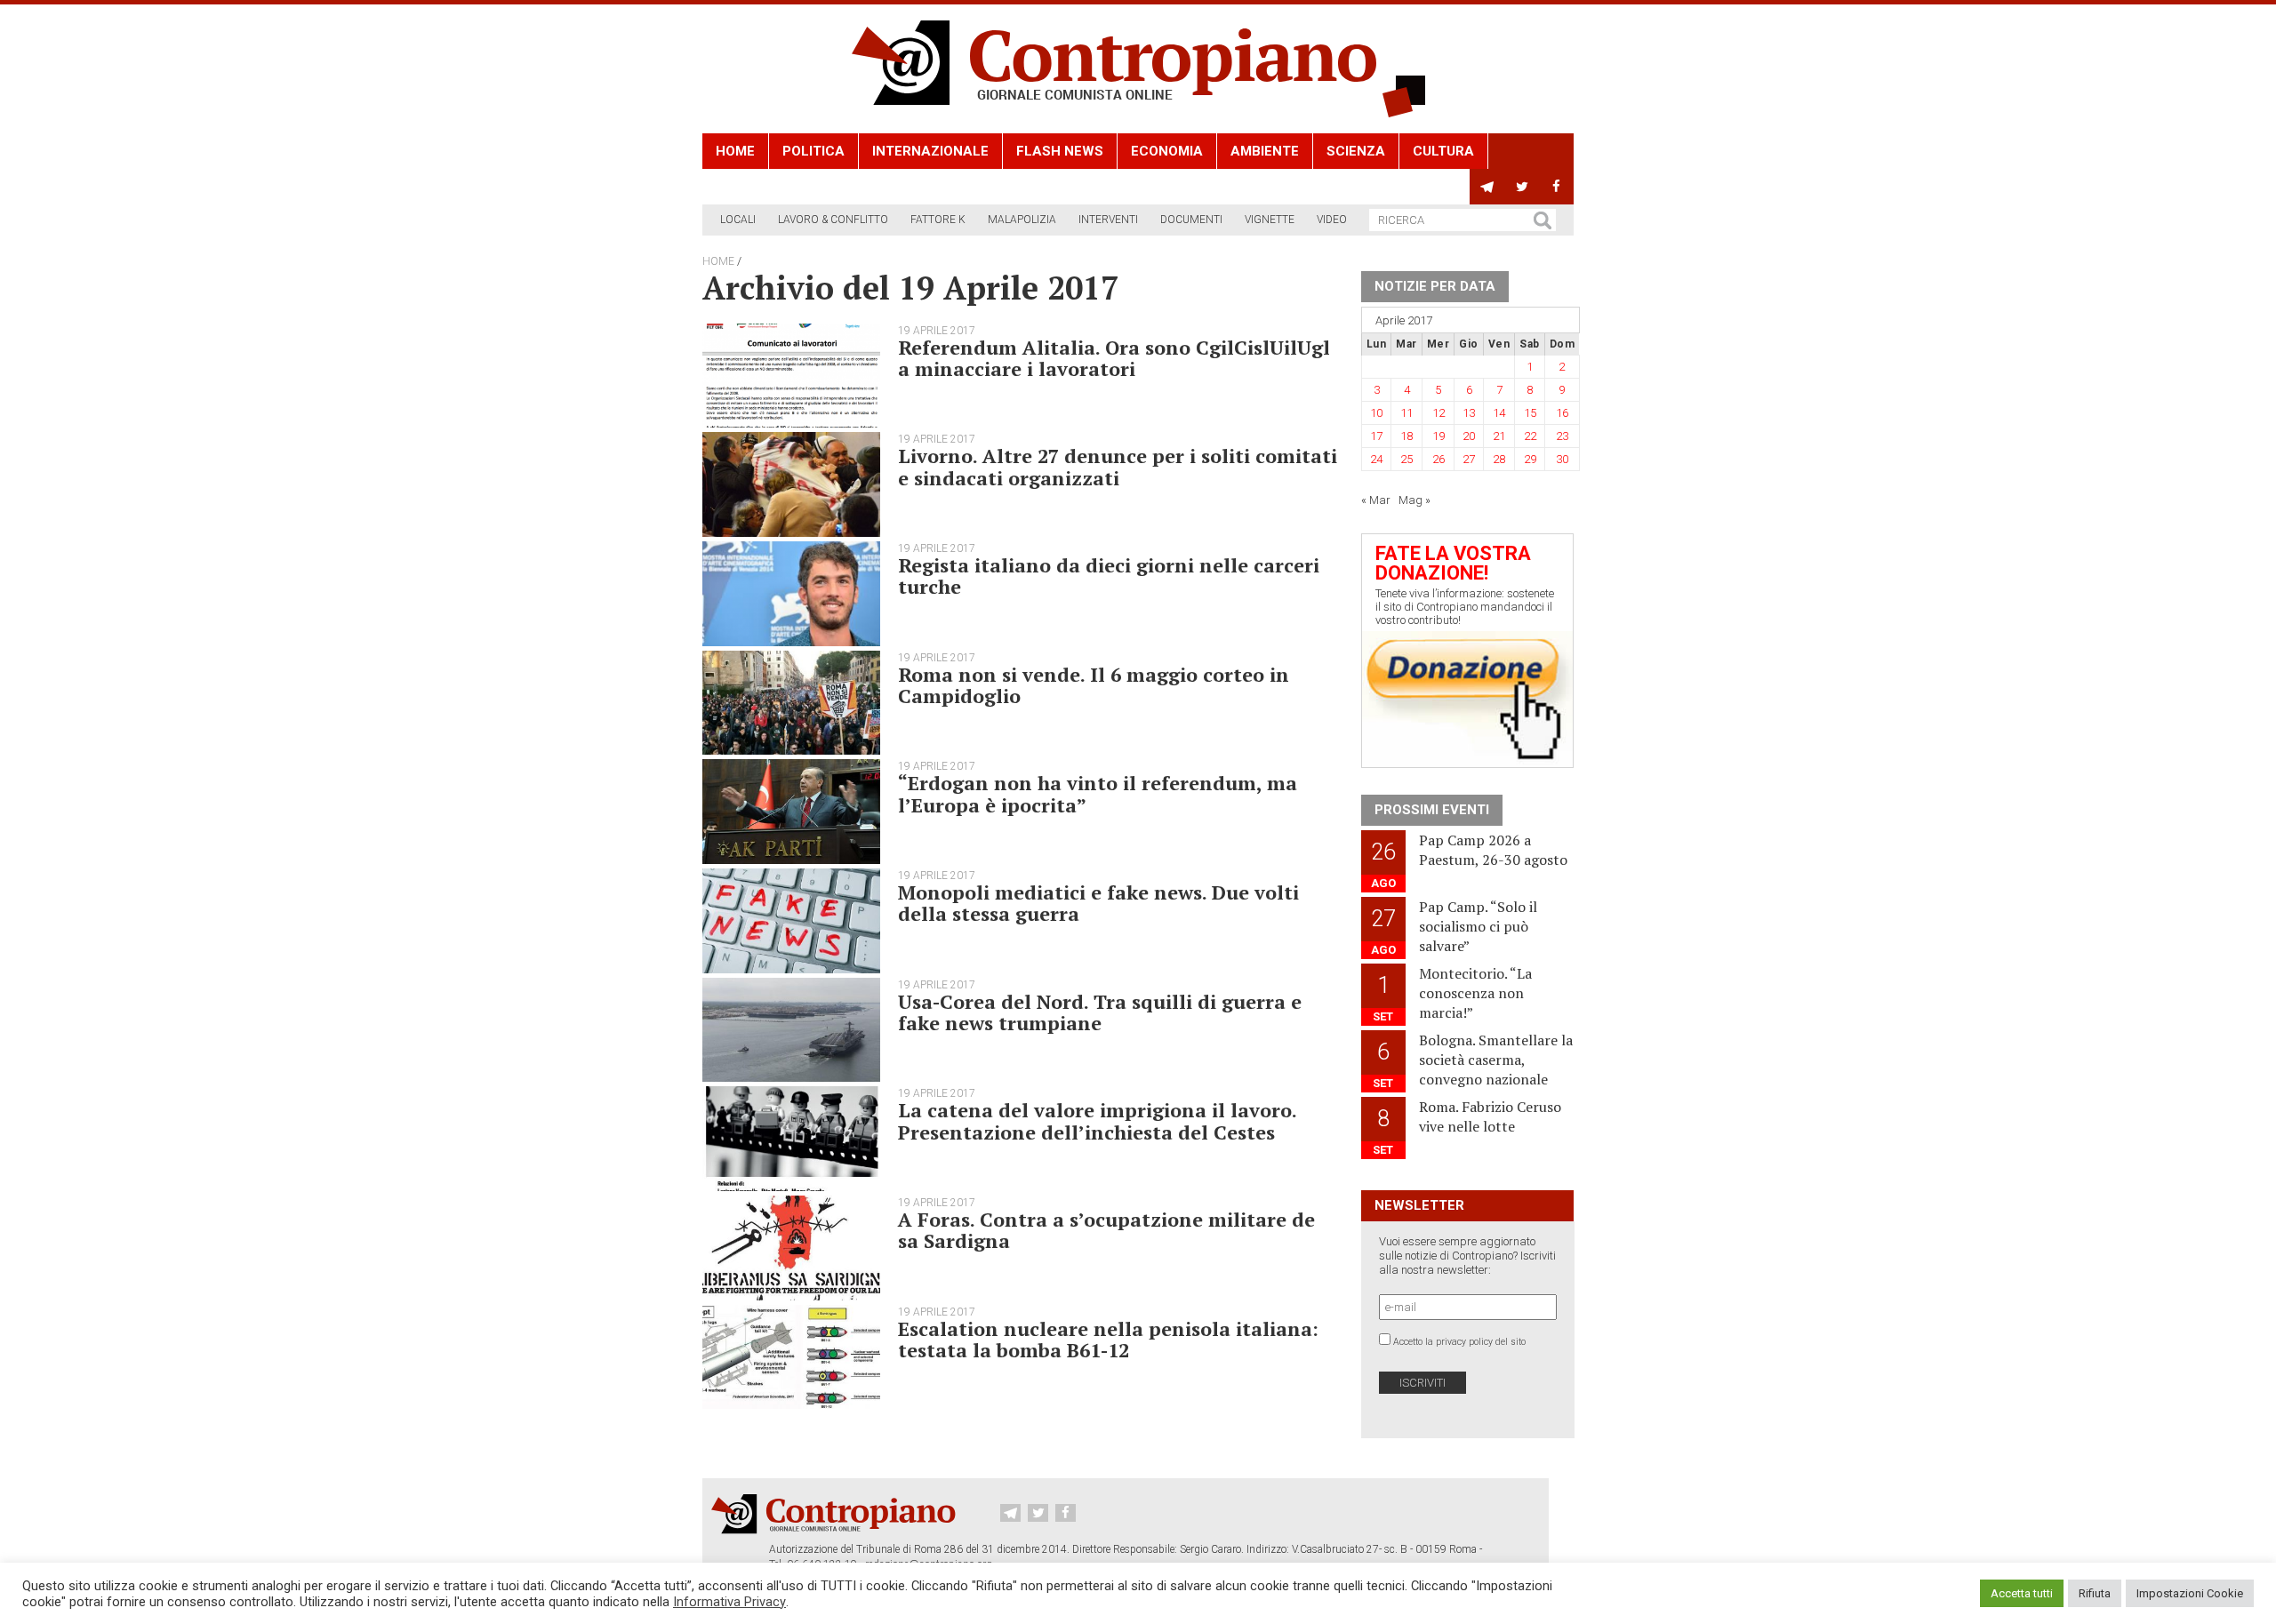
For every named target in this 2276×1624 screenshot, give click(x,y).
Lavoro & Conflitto (833, 220)
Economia (1167, 151)
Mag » (1414, 500)
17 (1376, 436)
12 (1439, 413)
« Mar (1376, 500)
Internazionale (930, 151)
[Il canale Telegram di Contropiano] (1487, 187)
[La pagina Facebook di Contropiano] (1556, 187)
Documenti (1191, 220)
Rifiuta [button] (2095, 1593)
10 (1376, 413)
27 (1469, 459)
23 (1562, 436)
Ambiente (1265, 151)
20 (1469, 436)
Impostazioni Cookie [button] (2190, 1593)
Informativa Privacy (729, 1602)
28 (1499, 459)
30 (1562, 459)
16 (1562, 413)
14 (1499, 413)
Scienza (1356, 151)
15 (1530, 413)
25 (1406, 459)
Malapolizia (1022, 220)
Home (735, 151)
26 (1439, 459)
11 (1406, 413)
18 (1406, 436)
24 (1376, 459)
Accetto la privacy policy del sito (1459, 1342)
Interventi (1108, 220)
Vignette (1270, 220)
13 (1469, 413)
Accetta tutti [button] (2022, 1593)
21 (1499, 436)
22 (1530, 436)
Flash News (1060, 151)
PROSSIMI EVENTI (1432, 810)
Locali (738, 220)
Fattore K (938, 220)
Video (1332, 220)
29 (1530, 459)
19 (1439, 436)
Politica (813, 151)
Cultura (1443, 151)
